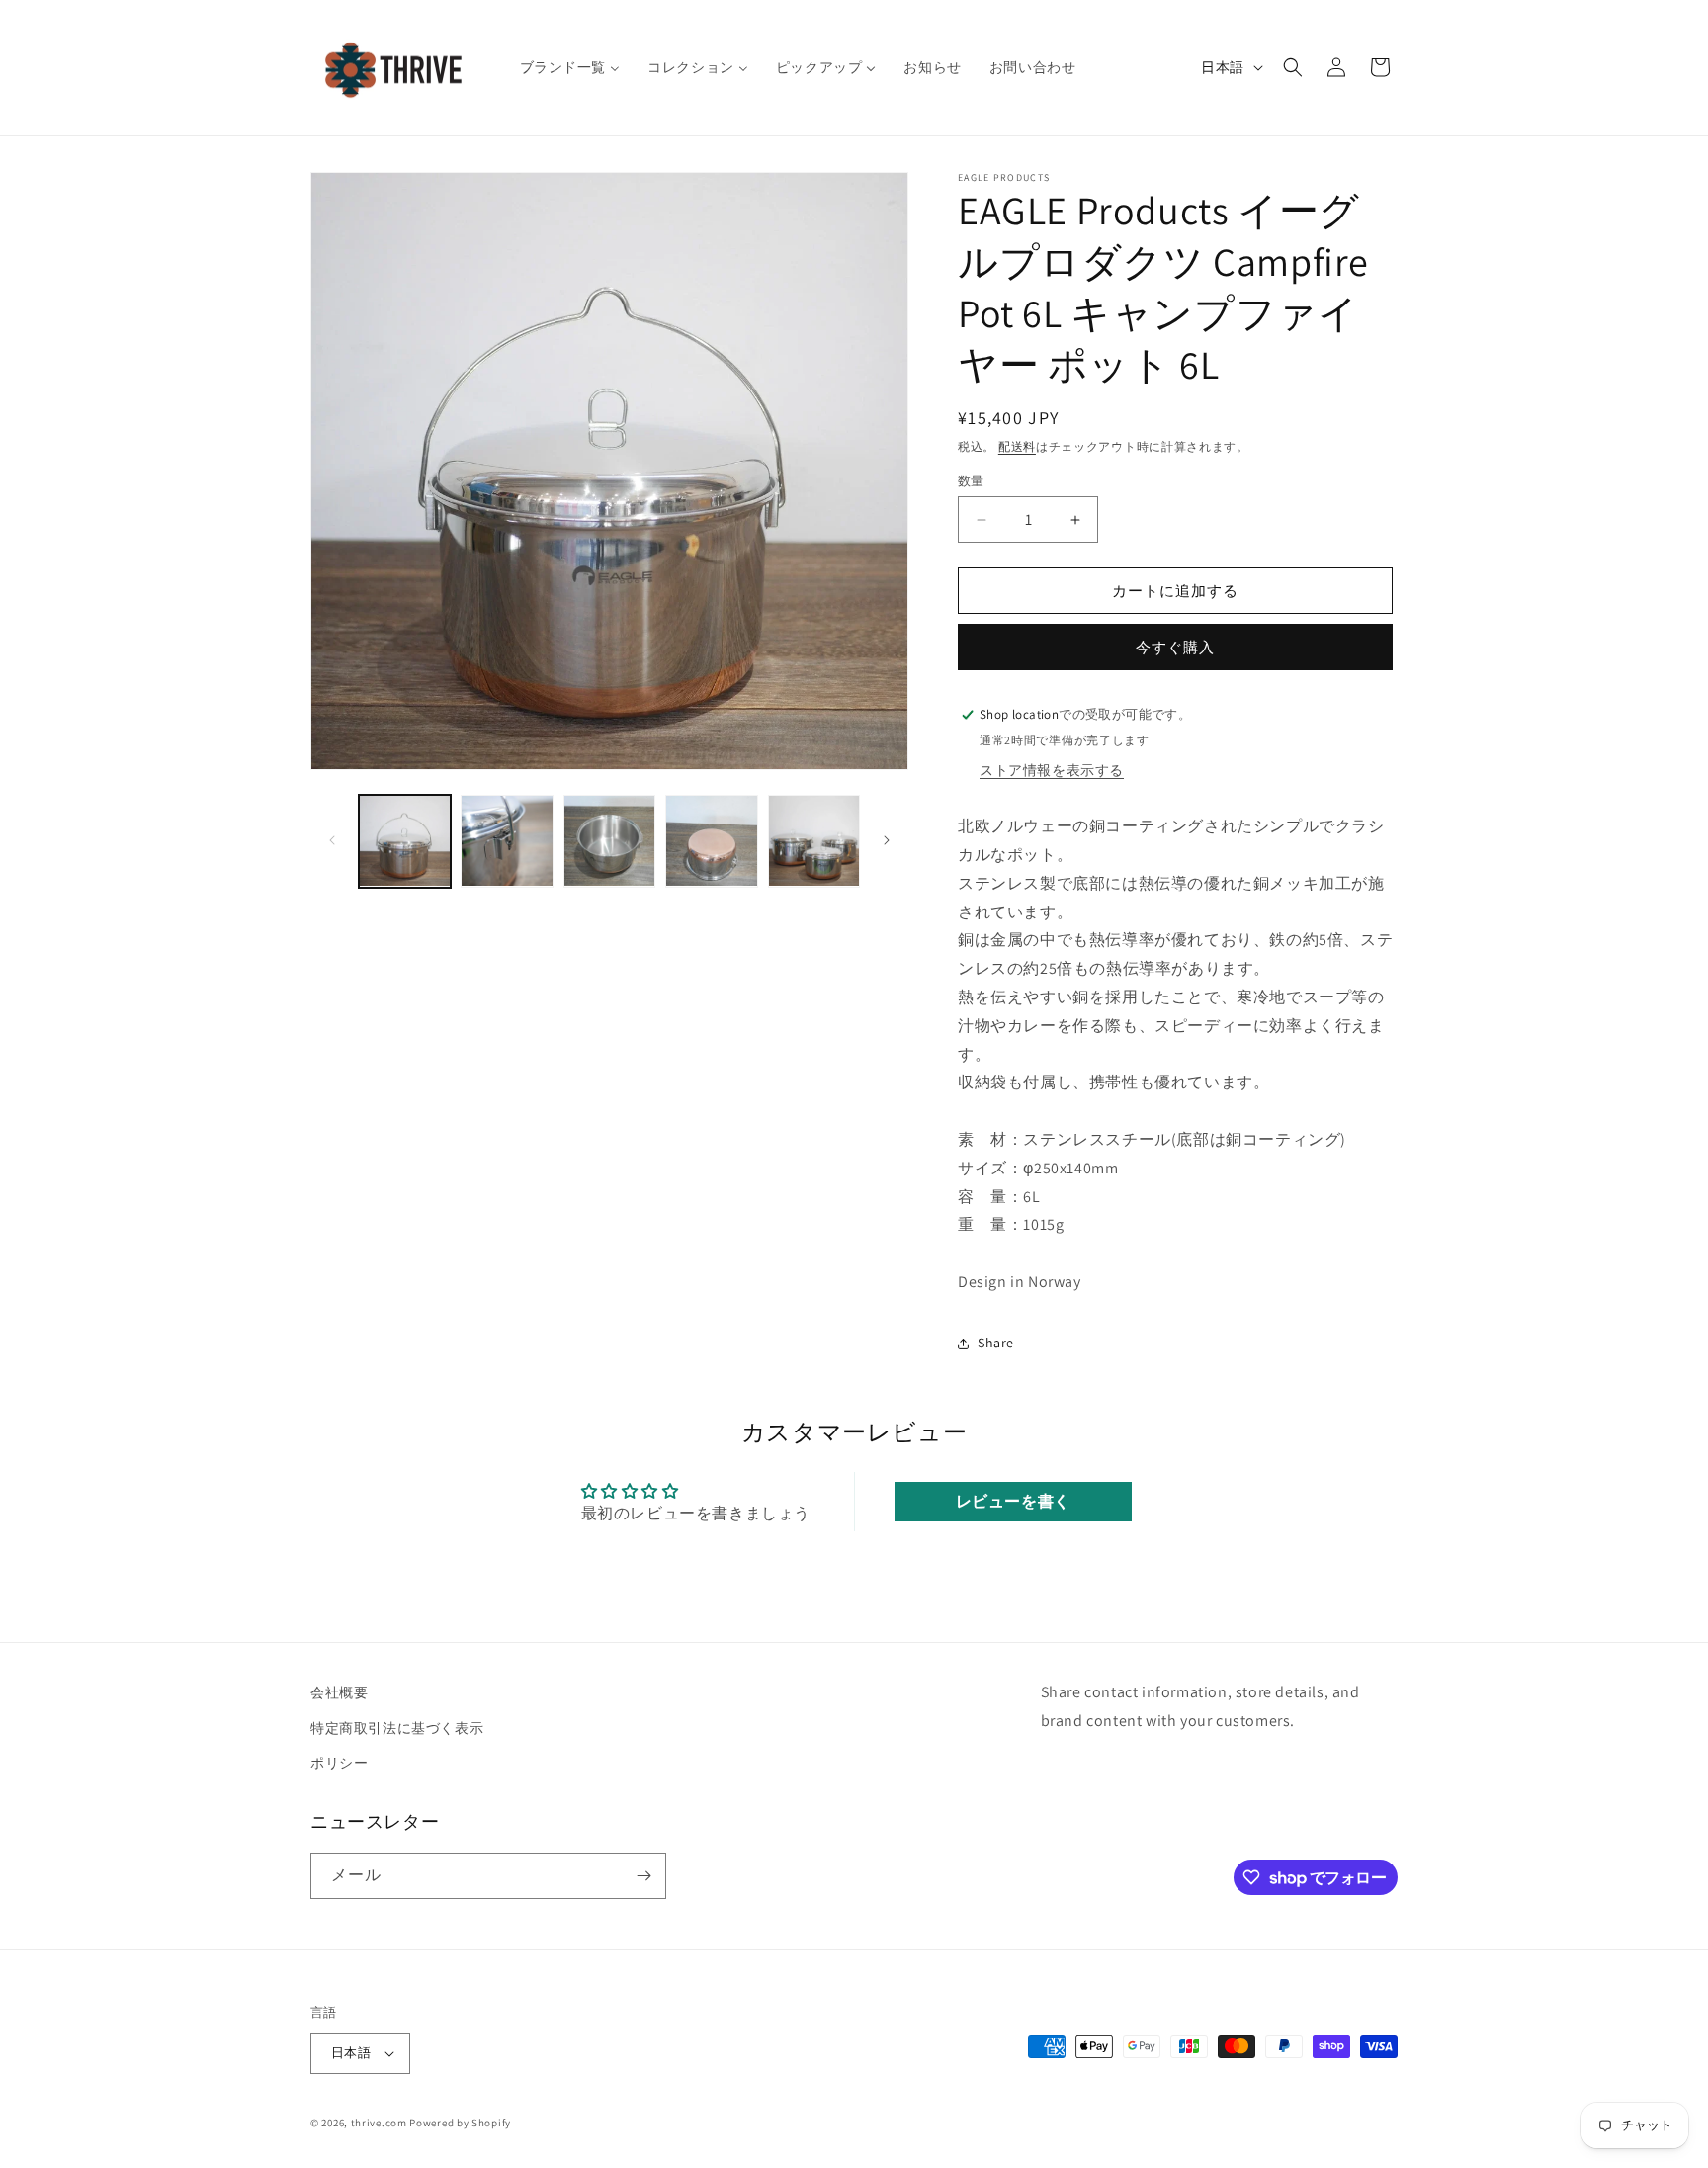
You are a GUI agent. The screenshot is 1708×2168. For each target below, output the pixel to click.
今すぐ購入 (1175, 647)
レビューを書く (1013, 1501)
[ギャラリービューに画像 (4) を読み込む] (711, 841)
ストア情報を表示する (1052, 770)
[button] (1293, 67)
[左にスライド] (332, 840)
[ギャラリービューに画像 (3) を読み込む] (609, 841)
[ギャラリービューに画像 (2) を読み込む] (507, 841)
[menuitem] (570, 67)
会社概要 (339, 1692)
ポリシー (339, 1763)
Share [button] (996, 1343)
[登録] (643, 1876)
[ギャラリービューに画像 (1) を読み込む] (405, 841)
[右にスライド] (887, 840)
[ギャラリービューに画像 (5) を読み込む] (814, 841)
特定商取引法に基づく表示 (397, 1728)
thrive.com (379, 2123)
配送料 (1017, 446)
